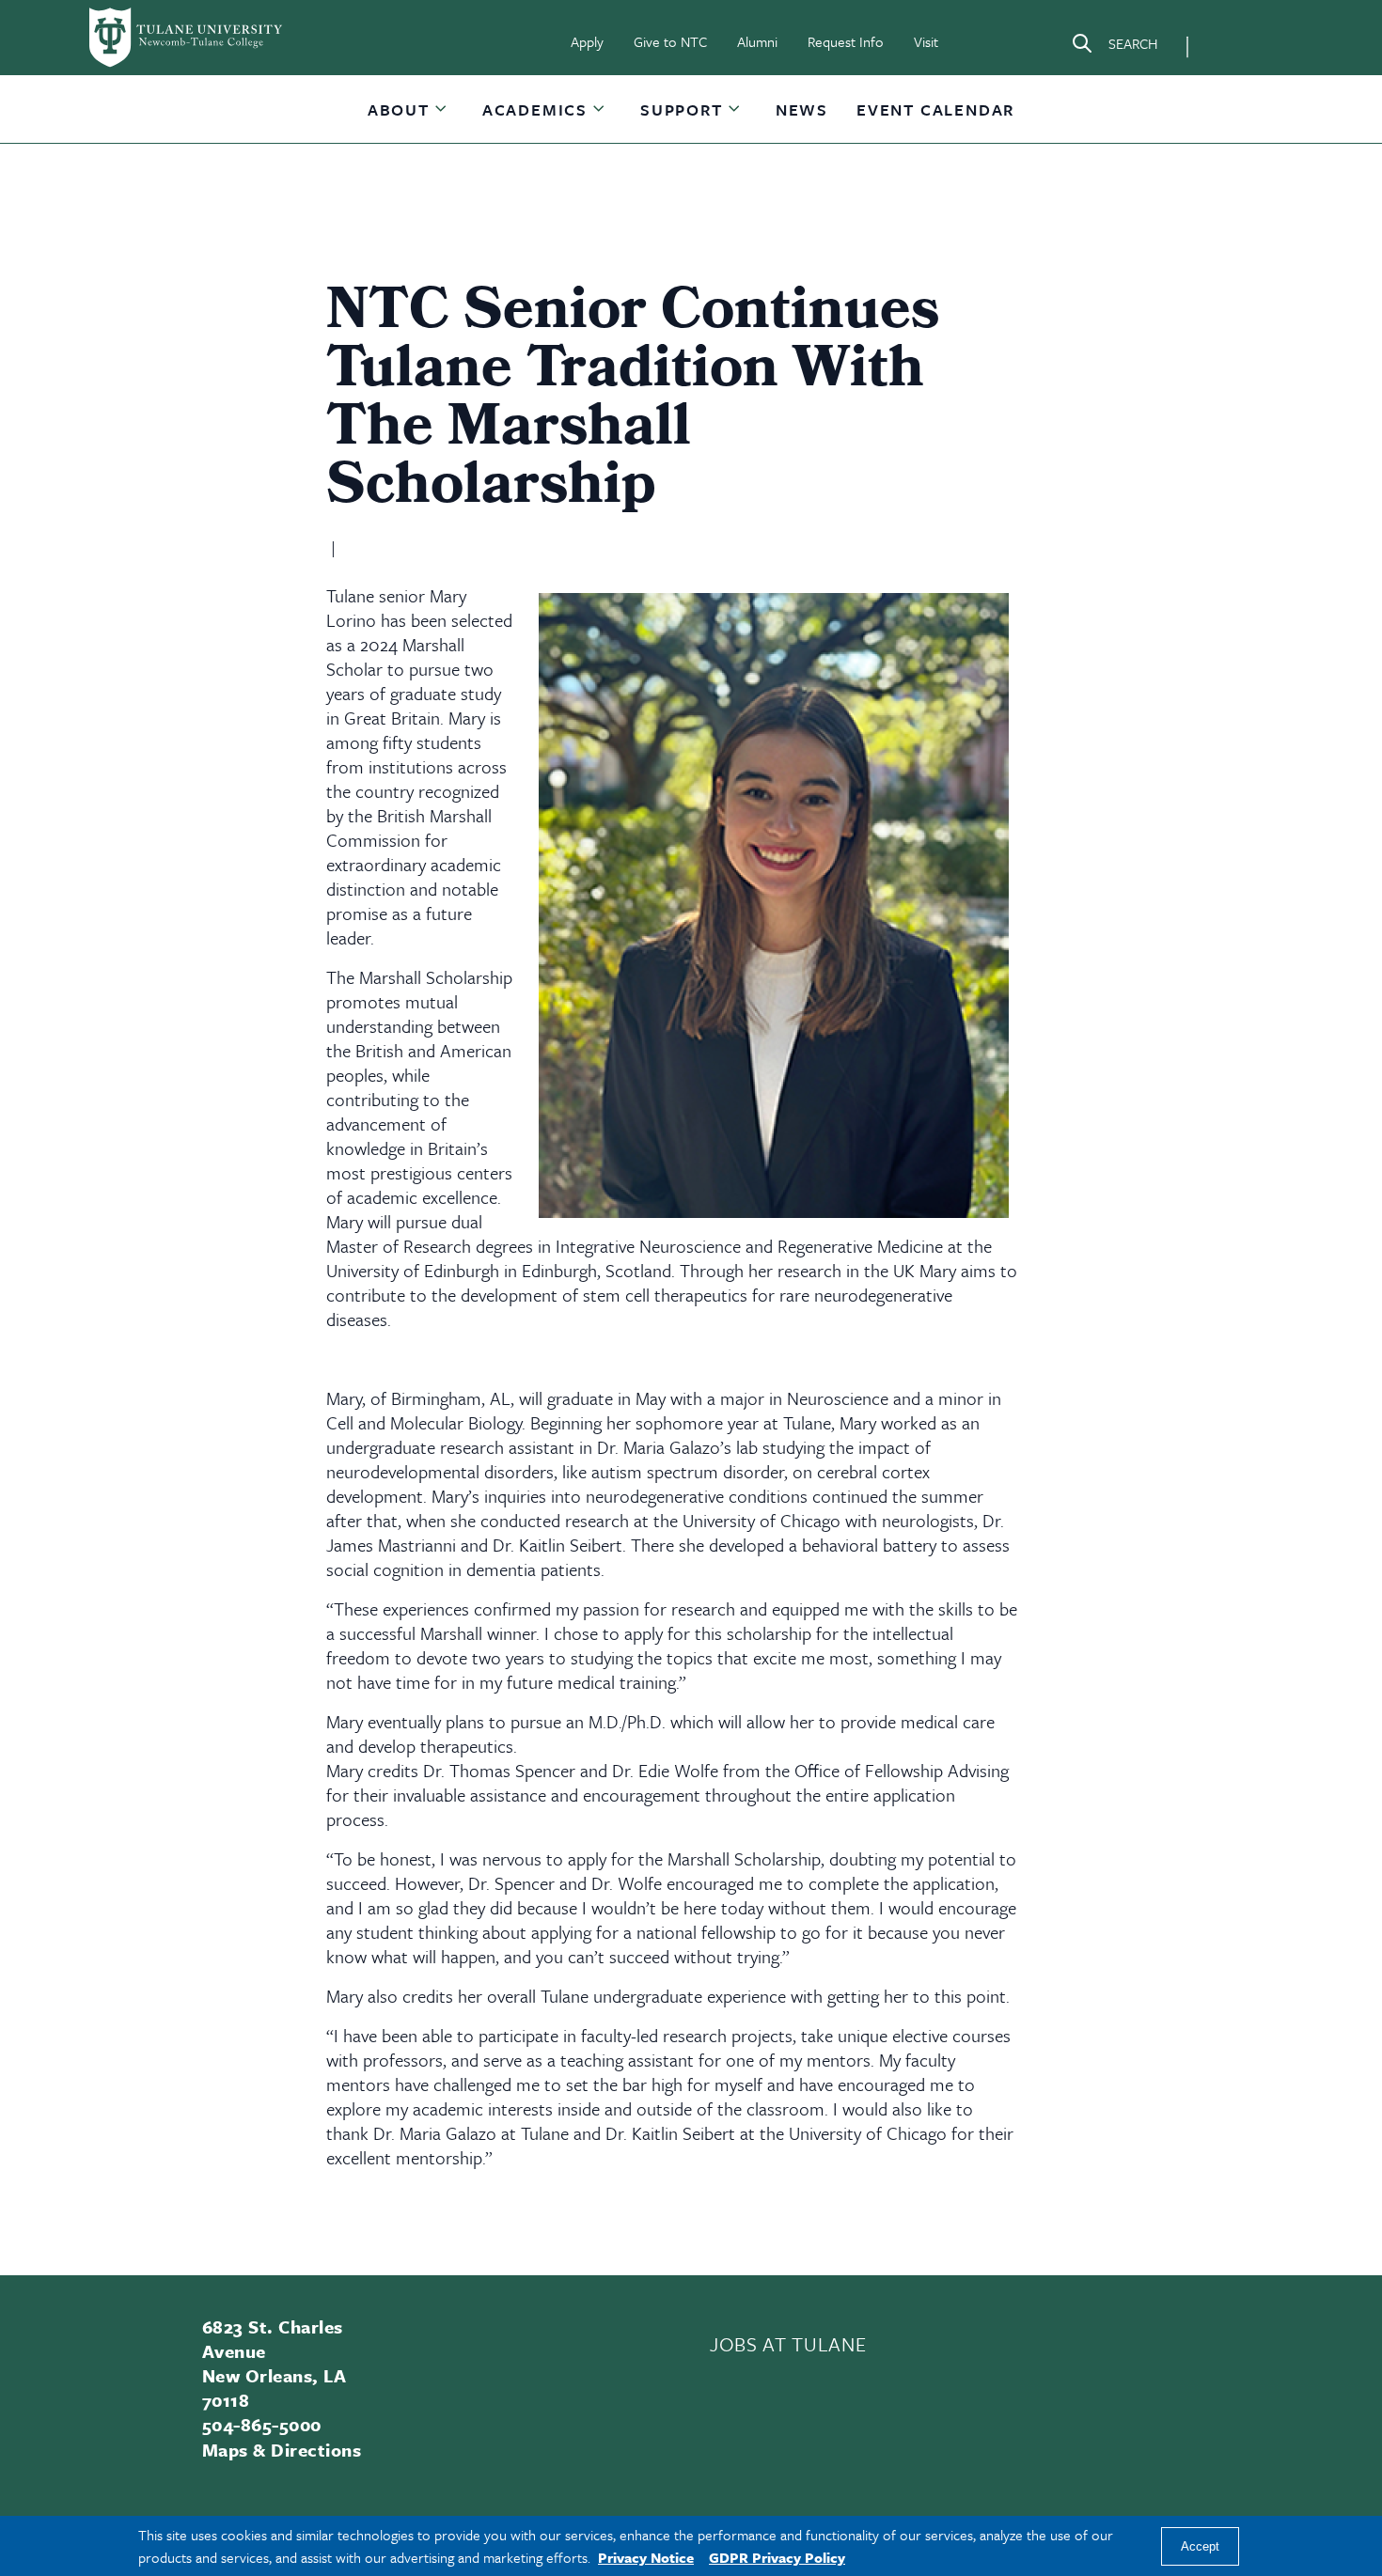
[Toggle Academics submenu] (600, 117)
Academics (535, 109)
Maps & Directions (282, 2450)
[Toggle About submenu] (442, 117)
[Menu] (1229, 43)
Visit (926, 41)
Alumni (757, 41)
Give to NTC (670, 41)
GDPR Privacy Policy (777, 2557)
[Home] (187, 38)
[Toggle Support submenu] (735, 117)
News (802, 109)
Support (682, 109)
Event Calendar (935, 109)
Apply (587, 41)
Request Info (846, 41)
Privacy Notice (646, 2557)
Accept (1200, 2546)
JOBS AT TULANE (788, 2344)
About (399, 109)
